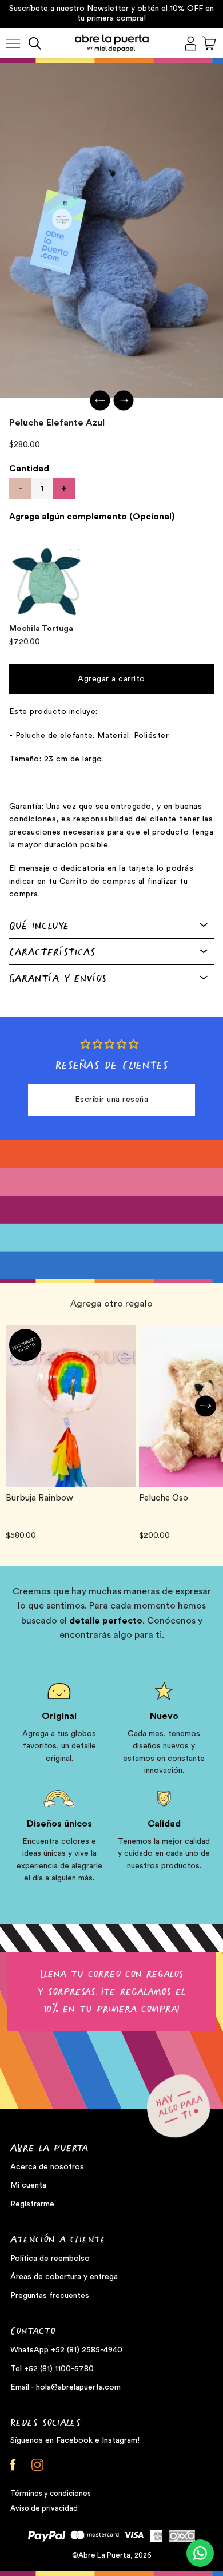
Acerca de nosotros (47, 2167)
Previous (100, 401)
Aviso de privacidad (44, 2508)
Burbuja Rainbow (39, 1498)
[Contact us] (200, 2553)
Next (123, 401)
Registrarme (32, 2204)
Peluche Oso (164, 1498)
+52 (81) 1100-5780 (59, 2369)
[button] (13, 43)
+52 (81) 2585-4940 (87, 2350)
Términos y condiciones (51, 2493)
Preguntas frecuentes (50, 2296)
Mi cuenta (28, 2185)
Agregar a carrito (111, 679)
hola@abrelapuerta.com (78, 2387)
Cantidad (29, 469)
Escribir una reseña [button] (112, 1100)
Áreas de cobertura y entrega (64, 2277)
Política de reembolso (50, 2259)
